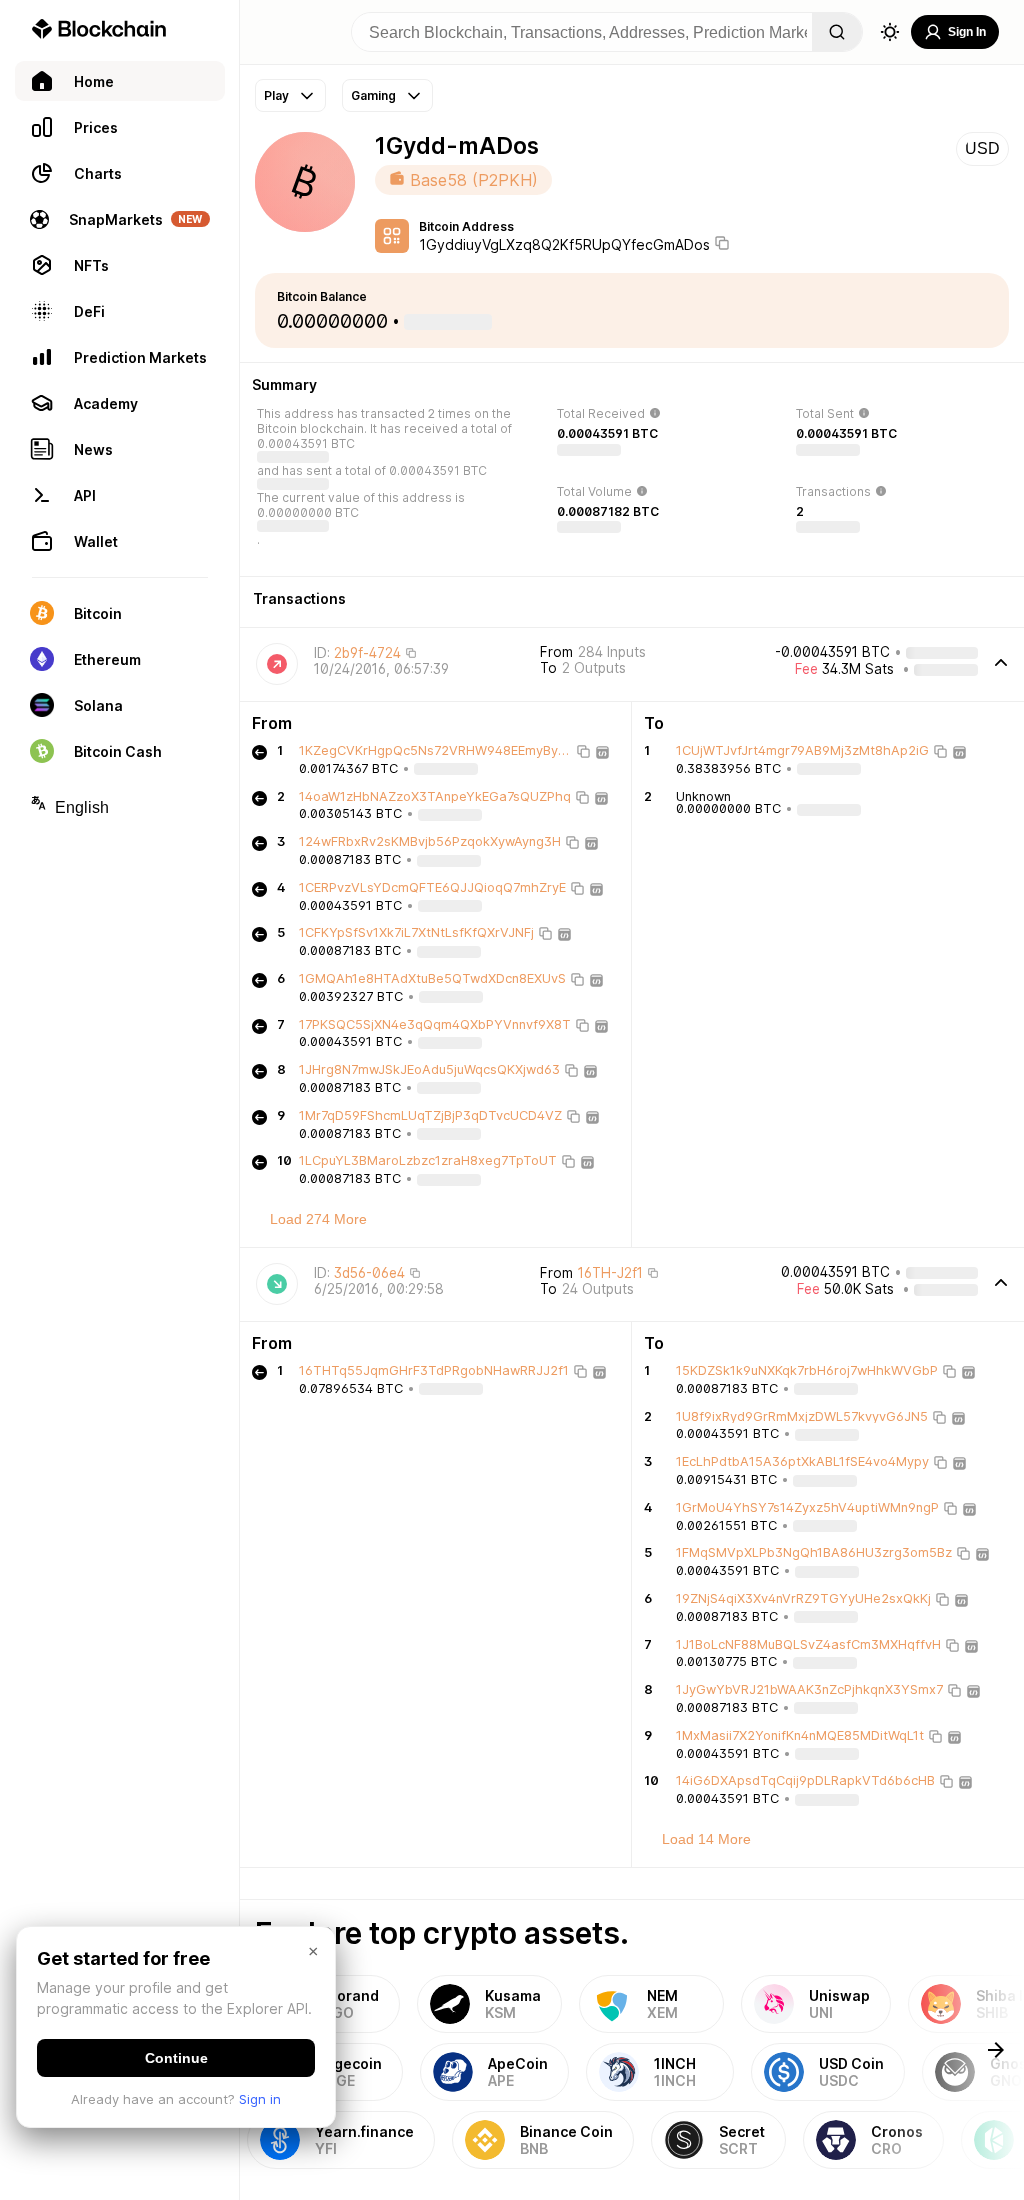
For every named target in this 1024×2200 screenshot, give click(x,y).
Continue (176, 2058)
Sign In (967, 32)
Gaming (373, 95)
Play (276, 95)
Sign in (260, 2099)
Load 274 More (318, 1219)
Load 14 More (706, 1839)
